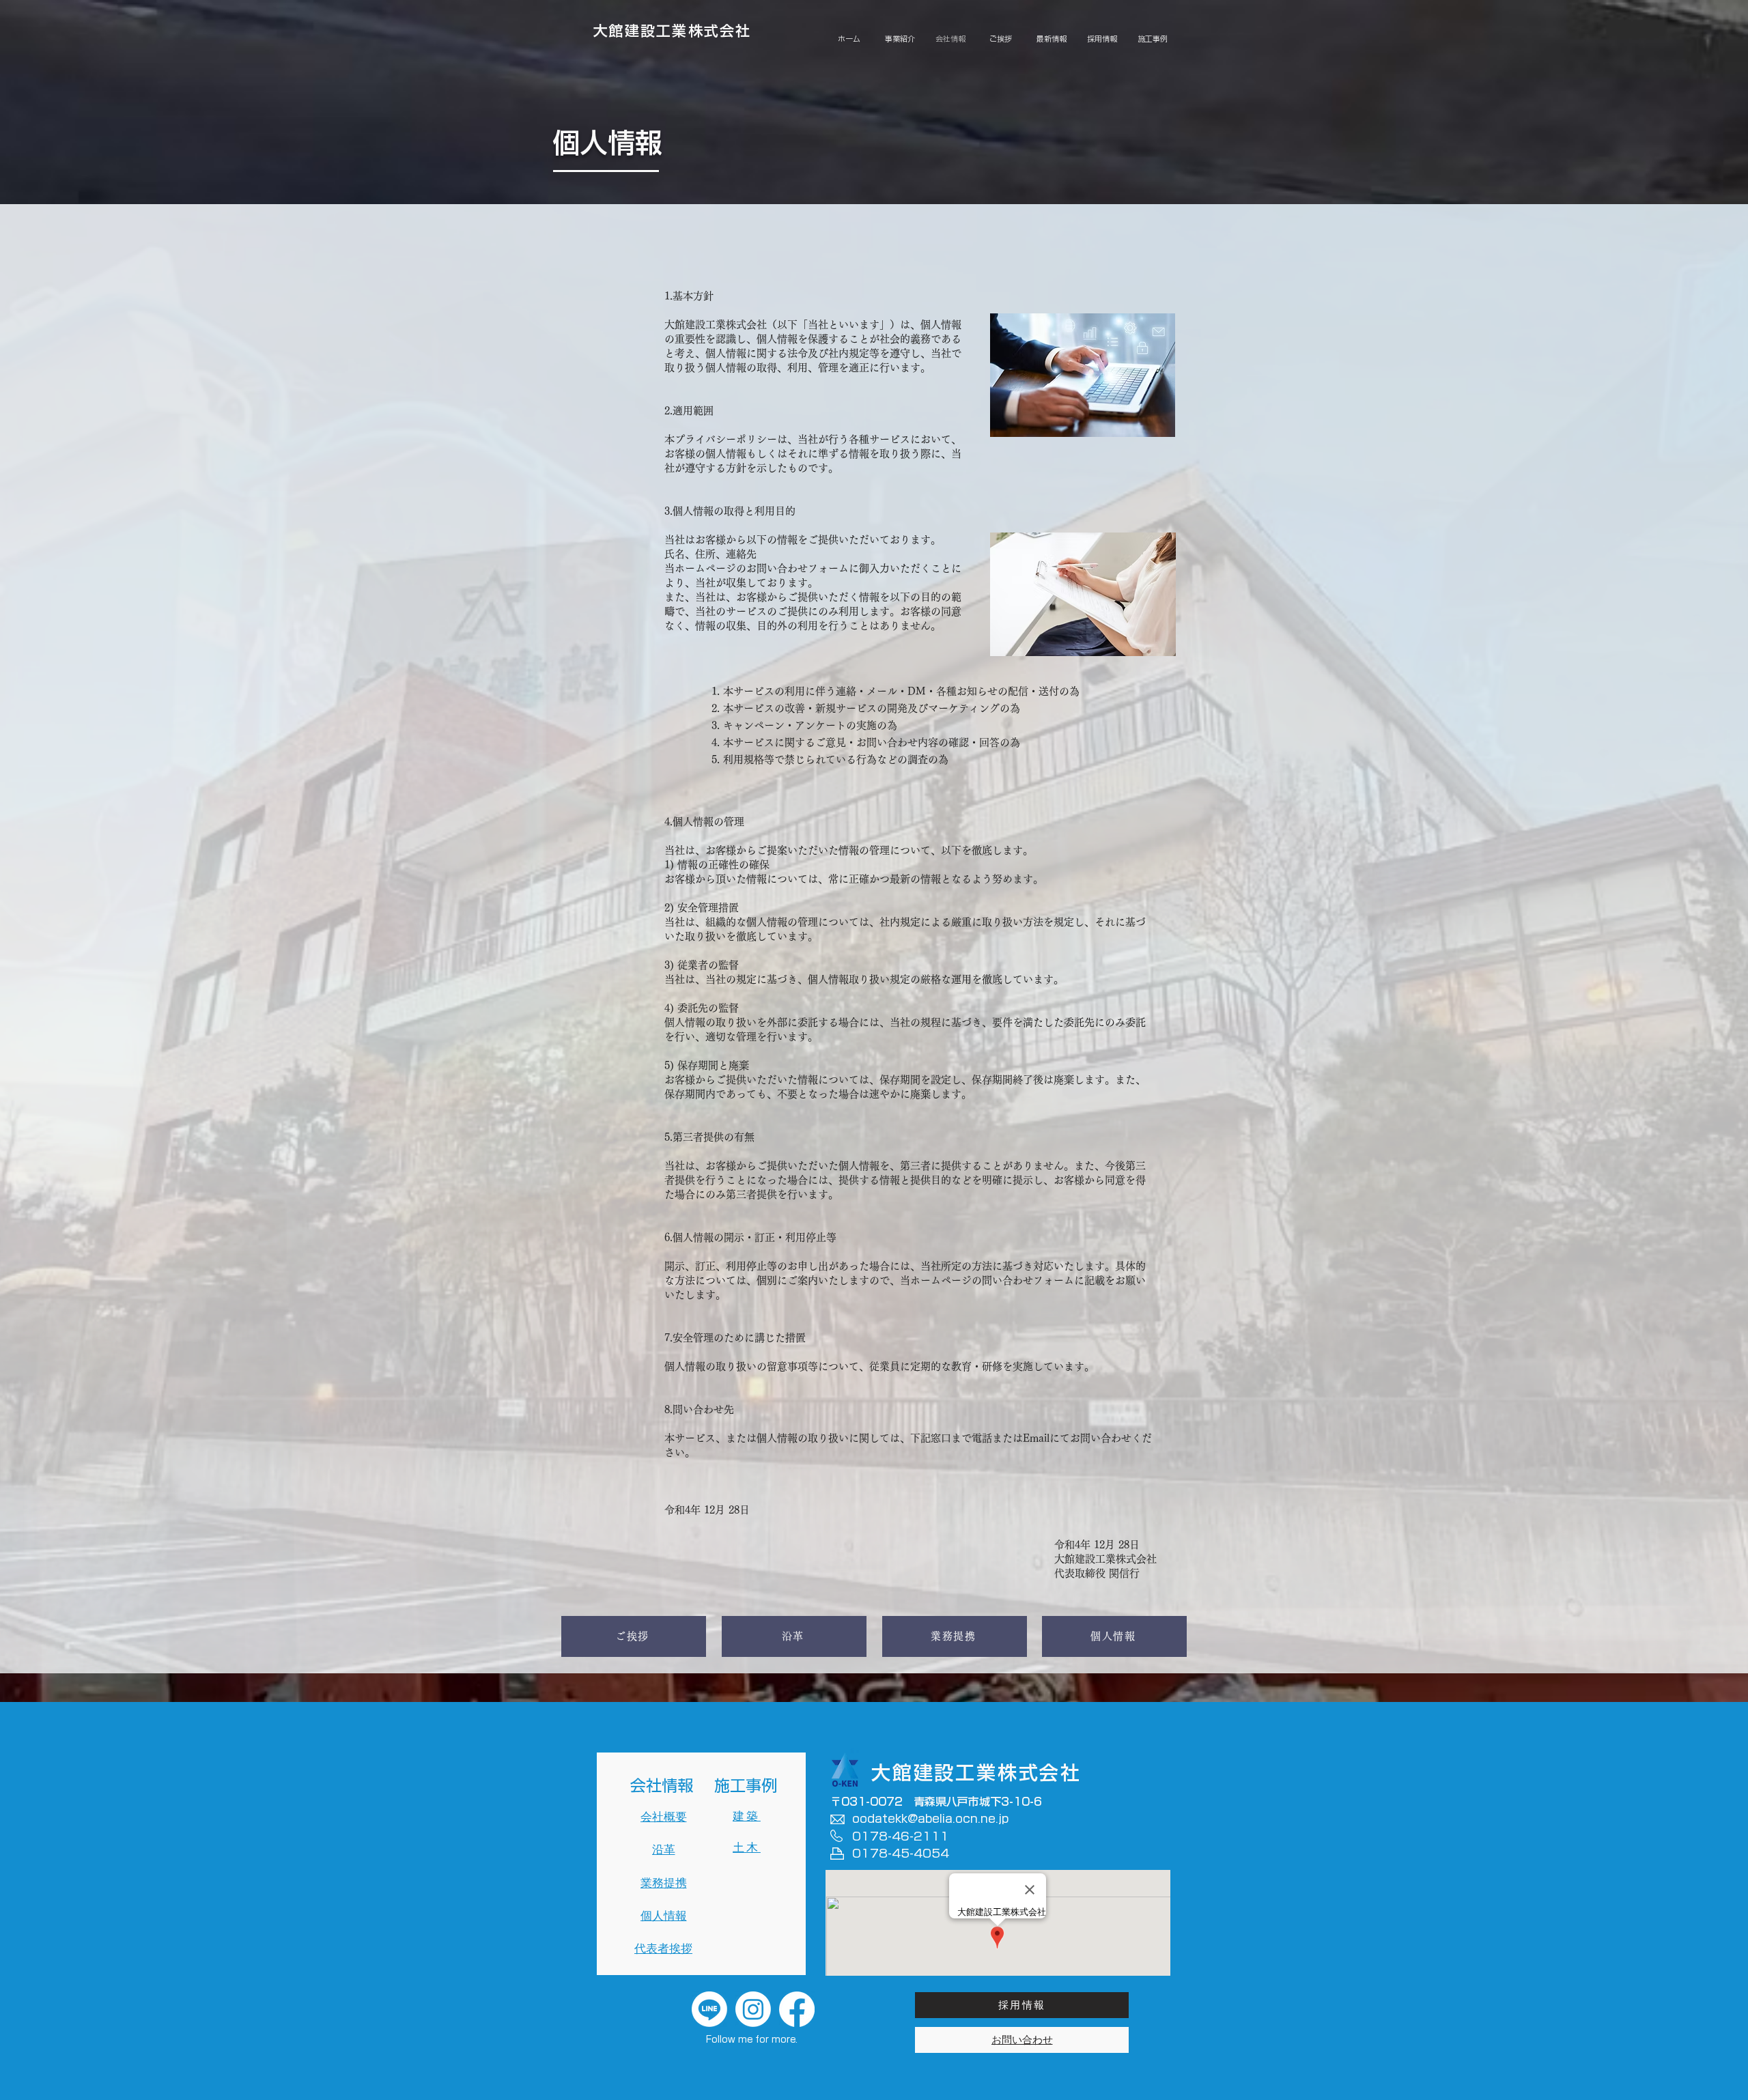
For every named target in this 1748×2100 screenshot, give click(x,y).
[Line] (709, 2009)
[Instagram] (753, 2009)
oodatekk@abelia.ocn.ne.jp (930, 1818)
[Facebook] (797, 2009)
